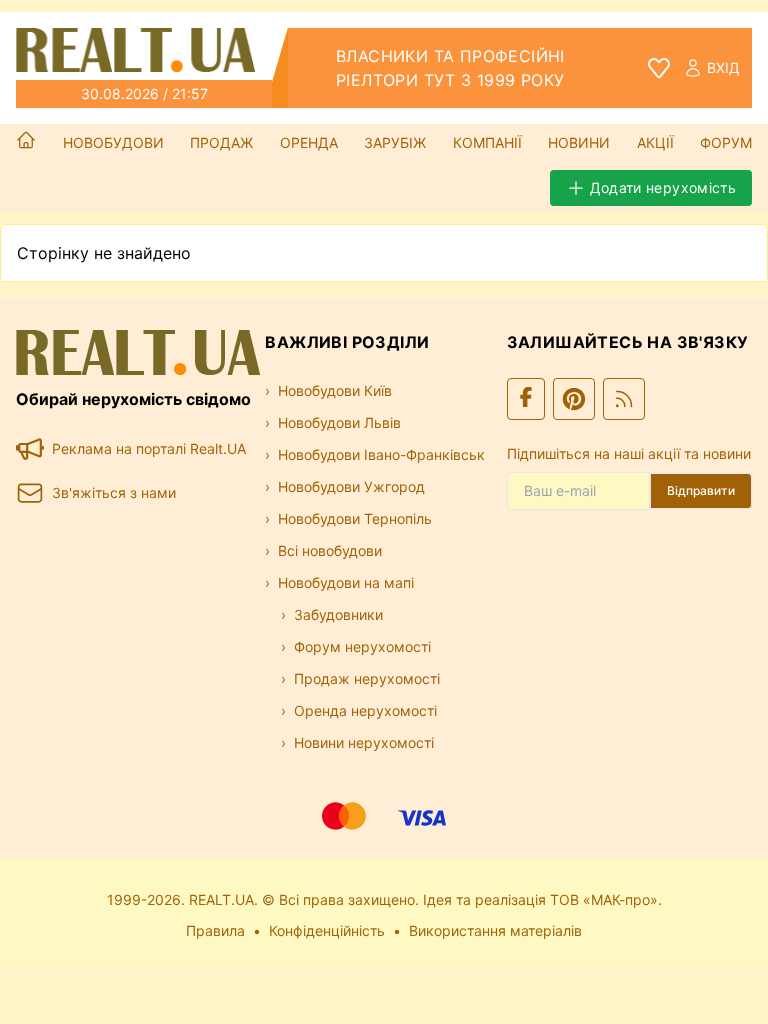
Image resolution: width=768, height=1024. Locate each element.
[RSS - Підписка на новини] (624, 399)
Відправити (701, 490)
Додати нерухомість (663, 187)
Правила (215, 930)
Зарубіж (395, 142)
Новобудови (113, 142)
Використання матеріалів (495, 930)
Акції (655, 142)
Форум (726, 142)
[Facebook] (526, 399)
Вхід (723, 67)
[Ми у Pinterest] (574, 399)
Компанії (487, 142)
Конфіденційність (327, 930)
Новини (579, 142)
